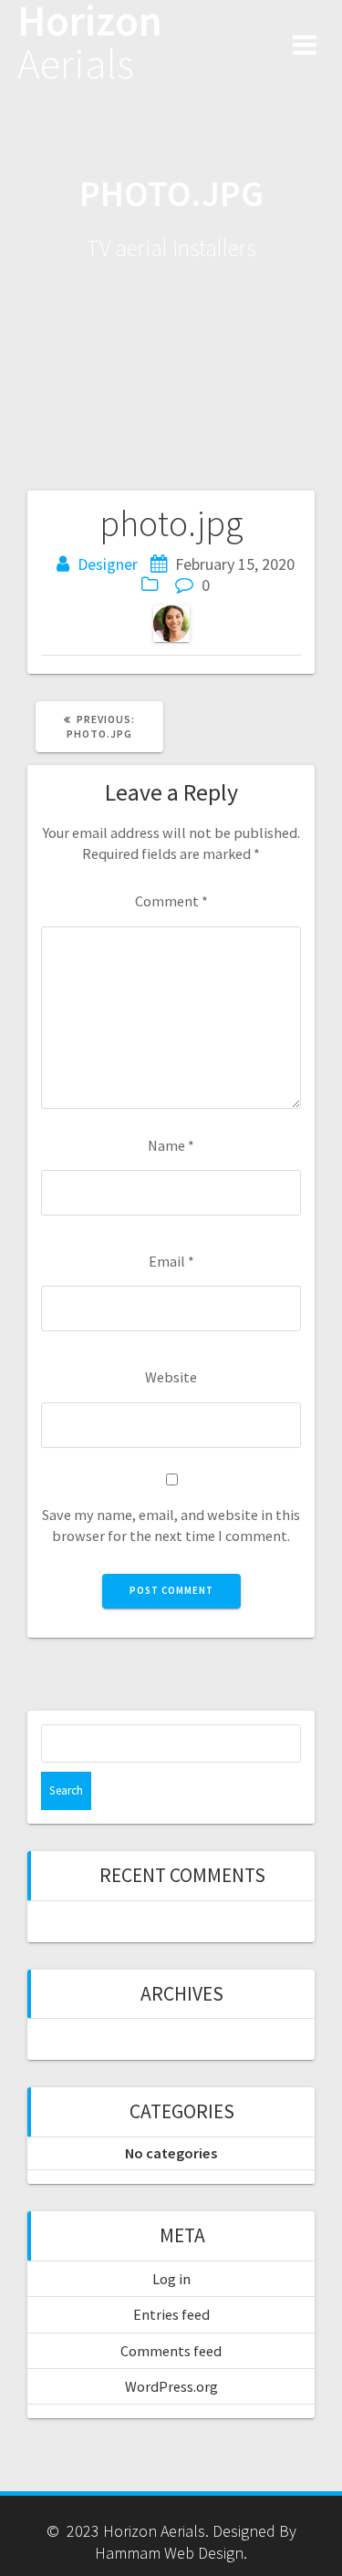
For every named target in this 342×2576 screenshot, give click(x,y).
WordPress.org (171, 2386)
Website (171, 1377)
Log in (171, 2279)
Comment (171, 901)
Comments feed (171, 2351)
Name (171, 1145)
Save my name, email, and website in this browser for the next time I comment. (171, 1525)
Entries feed (171, 2314)
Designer (108, 564)
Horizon (90, 43)
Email (171, 1261)
